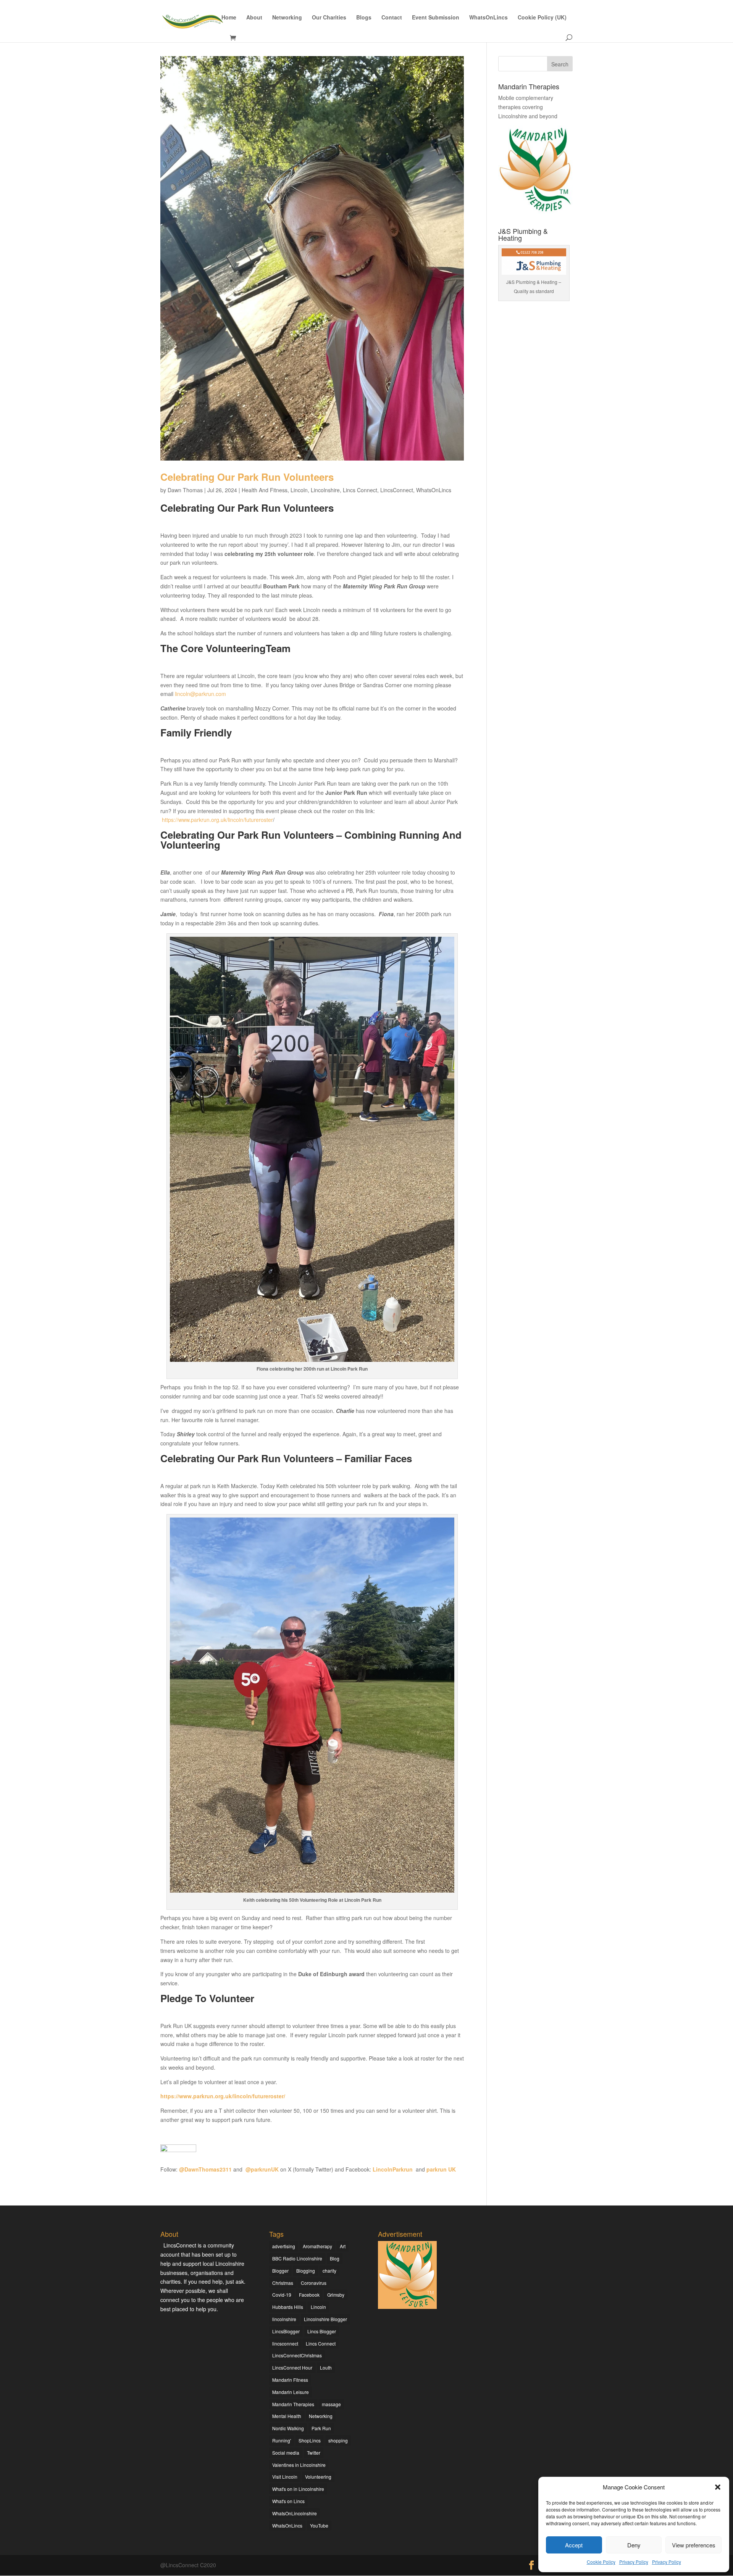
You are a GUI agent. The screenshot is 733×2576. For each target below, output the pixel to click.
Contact (392, 18)
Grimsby (336, 2295)
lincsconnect (285, 2343)
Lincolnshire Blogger (325, 2319)
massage (331, 2404)
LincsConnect (397, 490)
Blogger (280, 2271)
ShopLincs (310, 2440)
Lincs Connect (360, 490)
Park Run (321, 2428)
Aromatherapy (317, 2246)
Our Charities (329, 18)
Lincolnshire (325, 490)
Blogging (306, 2271)
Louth (326, 2367)
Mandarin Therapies (293, 2404)
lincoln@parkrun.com (200, 694)
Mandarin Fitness (290, 2380)
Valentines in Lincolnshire (299, 2465)
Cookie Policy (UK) (542, 18)
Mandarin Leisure (291, 2392)
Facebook (309, 2295)
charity (329, 2271)
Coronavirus (314, 2283)
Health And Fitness (265, 490)
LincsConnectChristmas (297, 2355)
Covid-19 (282, 2295)
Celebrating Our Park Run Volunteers (247, 477)
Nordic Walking (288, 2428)
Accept (574, 2545)
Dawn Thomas (185, 490)
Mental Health (287, 2416)
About (254, 18)
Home (229, 18)
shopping (338, 2440)
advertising (284, 2246)
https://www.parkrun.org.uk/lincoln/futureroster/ (223, 2096)
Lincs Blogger (322, 2331)
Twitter (314, 2453)
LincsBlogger (286, 2331)
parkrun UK (441, 2169)
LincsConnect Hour (292, 2367)
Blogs (364, 18)
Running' (282, 2440)
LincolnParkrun (393, 2169)
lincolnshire (284, 2319)
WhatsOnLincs (488, 18)
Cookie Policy (601, 2562)
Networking (287, 18)
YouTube (319, 2525)
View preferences (694, 2545)
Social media (286, 2453)
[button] (718, 2487)
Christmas (283, 2283)
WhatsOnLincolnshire (295, 2513)
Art (343, 2246)
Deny (634, 2545)
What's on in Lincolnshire (298, 2489)
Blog (335, 2258)
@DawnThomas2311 (205, 2169)
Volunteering (318, 2477)
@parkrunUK (262, 2169)
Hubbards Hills (288, 2307)
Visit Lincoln (285, 2477)
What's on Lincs (288, 2501)
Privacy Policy (634, 2562)
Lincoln (299, 490)
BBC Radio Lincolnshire (297, 2258)
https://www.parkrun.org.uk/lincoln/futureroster (217, 820)
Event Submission (436, 18)
